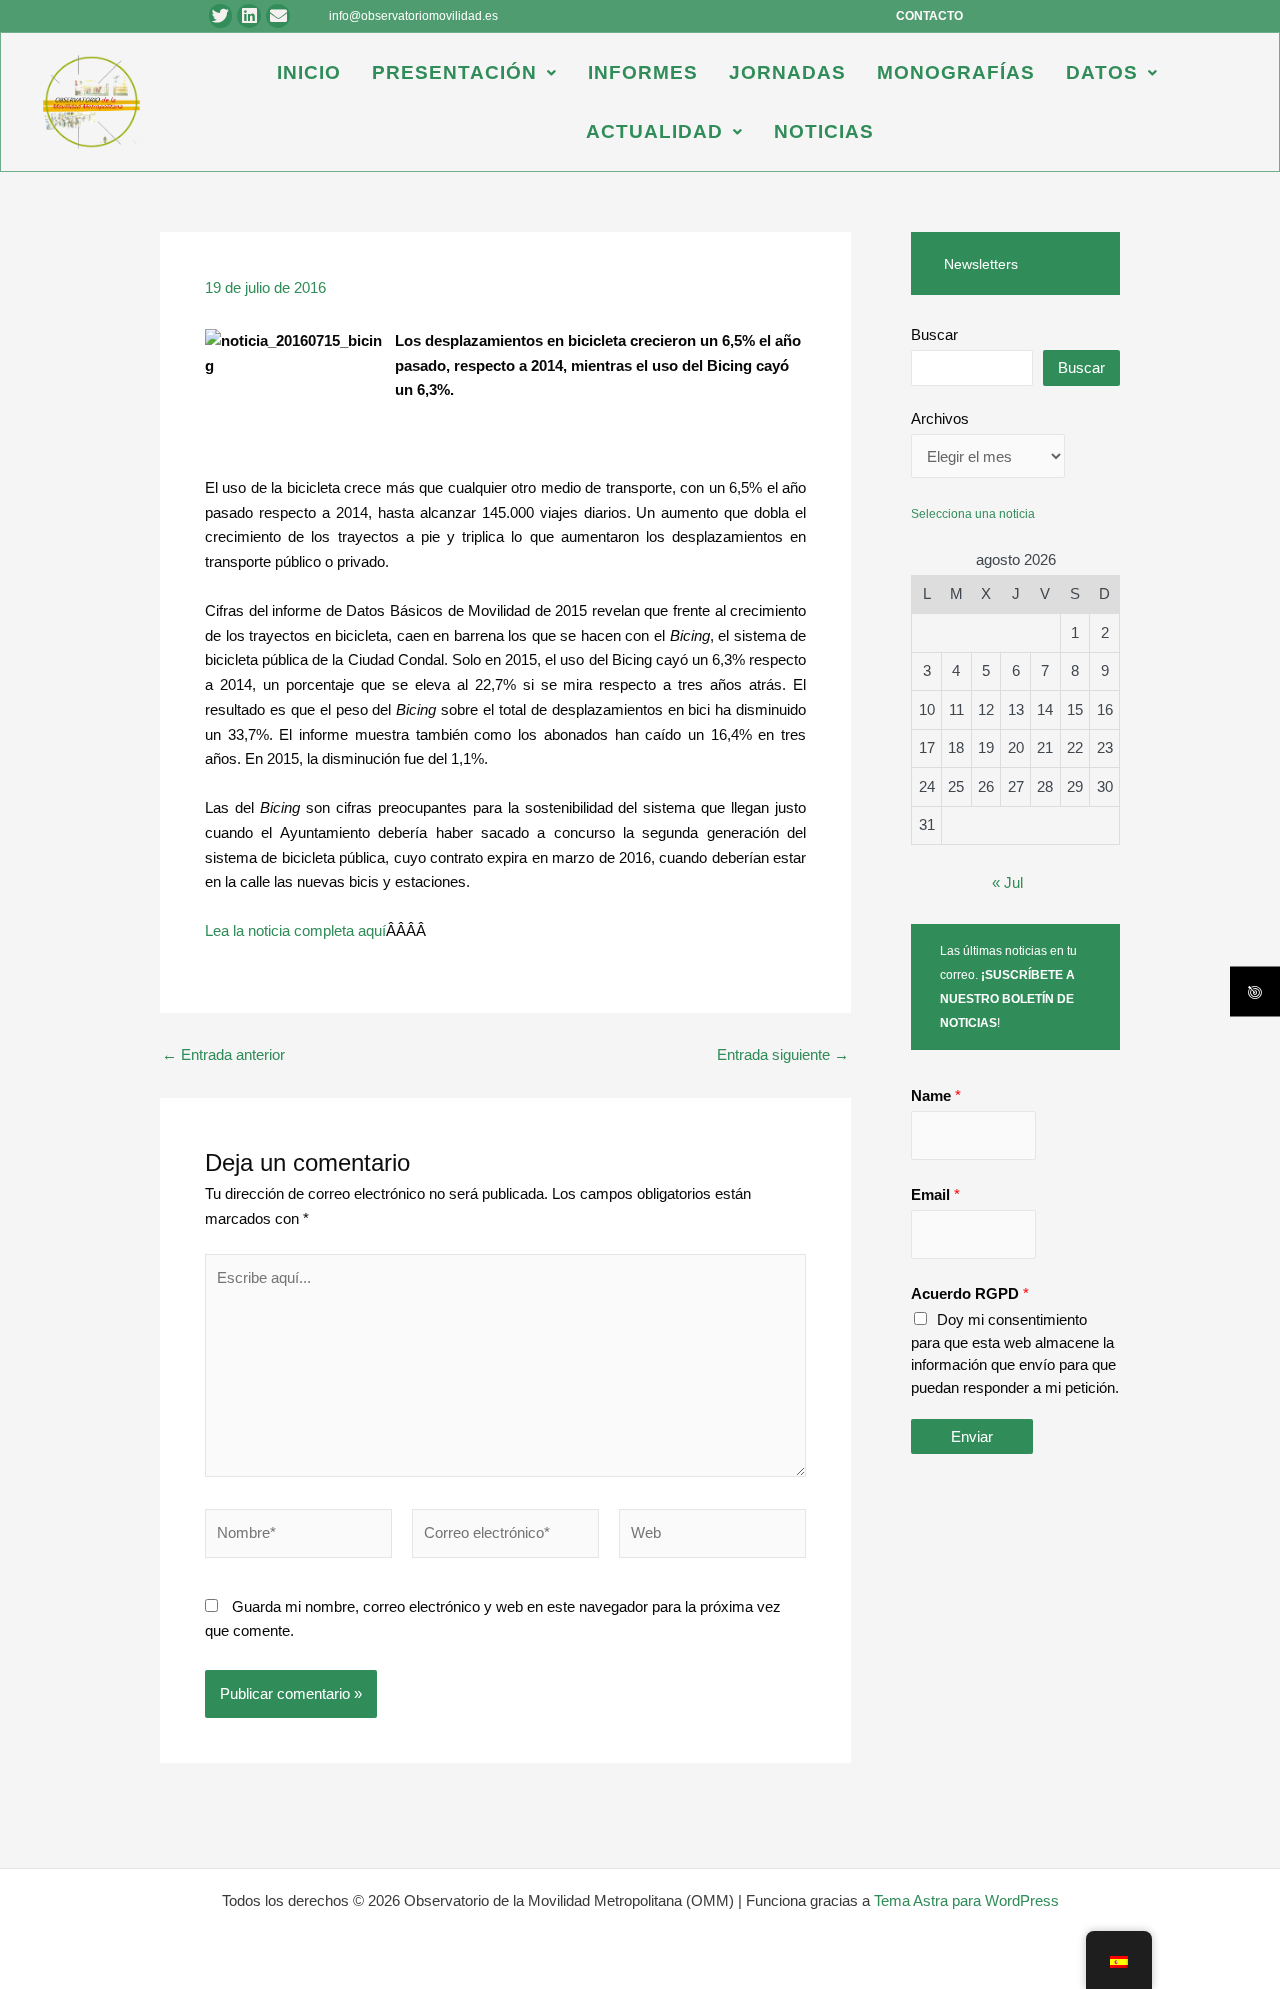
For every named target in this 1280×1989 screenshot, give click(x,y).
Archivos (940, 418)
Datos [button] (1102, 72)
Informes (643, 72)
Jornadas (787, 72)
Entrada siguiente (783, 1054)
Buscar (934, 334)
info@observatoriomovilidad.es (413, 16)
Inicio (309, 72)
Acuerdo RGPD (970, 1293)
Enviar (972, 1436)
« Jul (1007, 882)
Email (935, 1194)
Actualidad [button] (654, 131)
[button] (464, 72)
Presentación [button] (454, 72)
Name (936, 1095)
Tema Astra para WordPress (966, 1900)
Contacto (929, 16)
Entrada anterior (223, 1054)
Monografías (956, 72)
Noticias (824, 131)
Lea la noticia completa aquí (295, 930)
